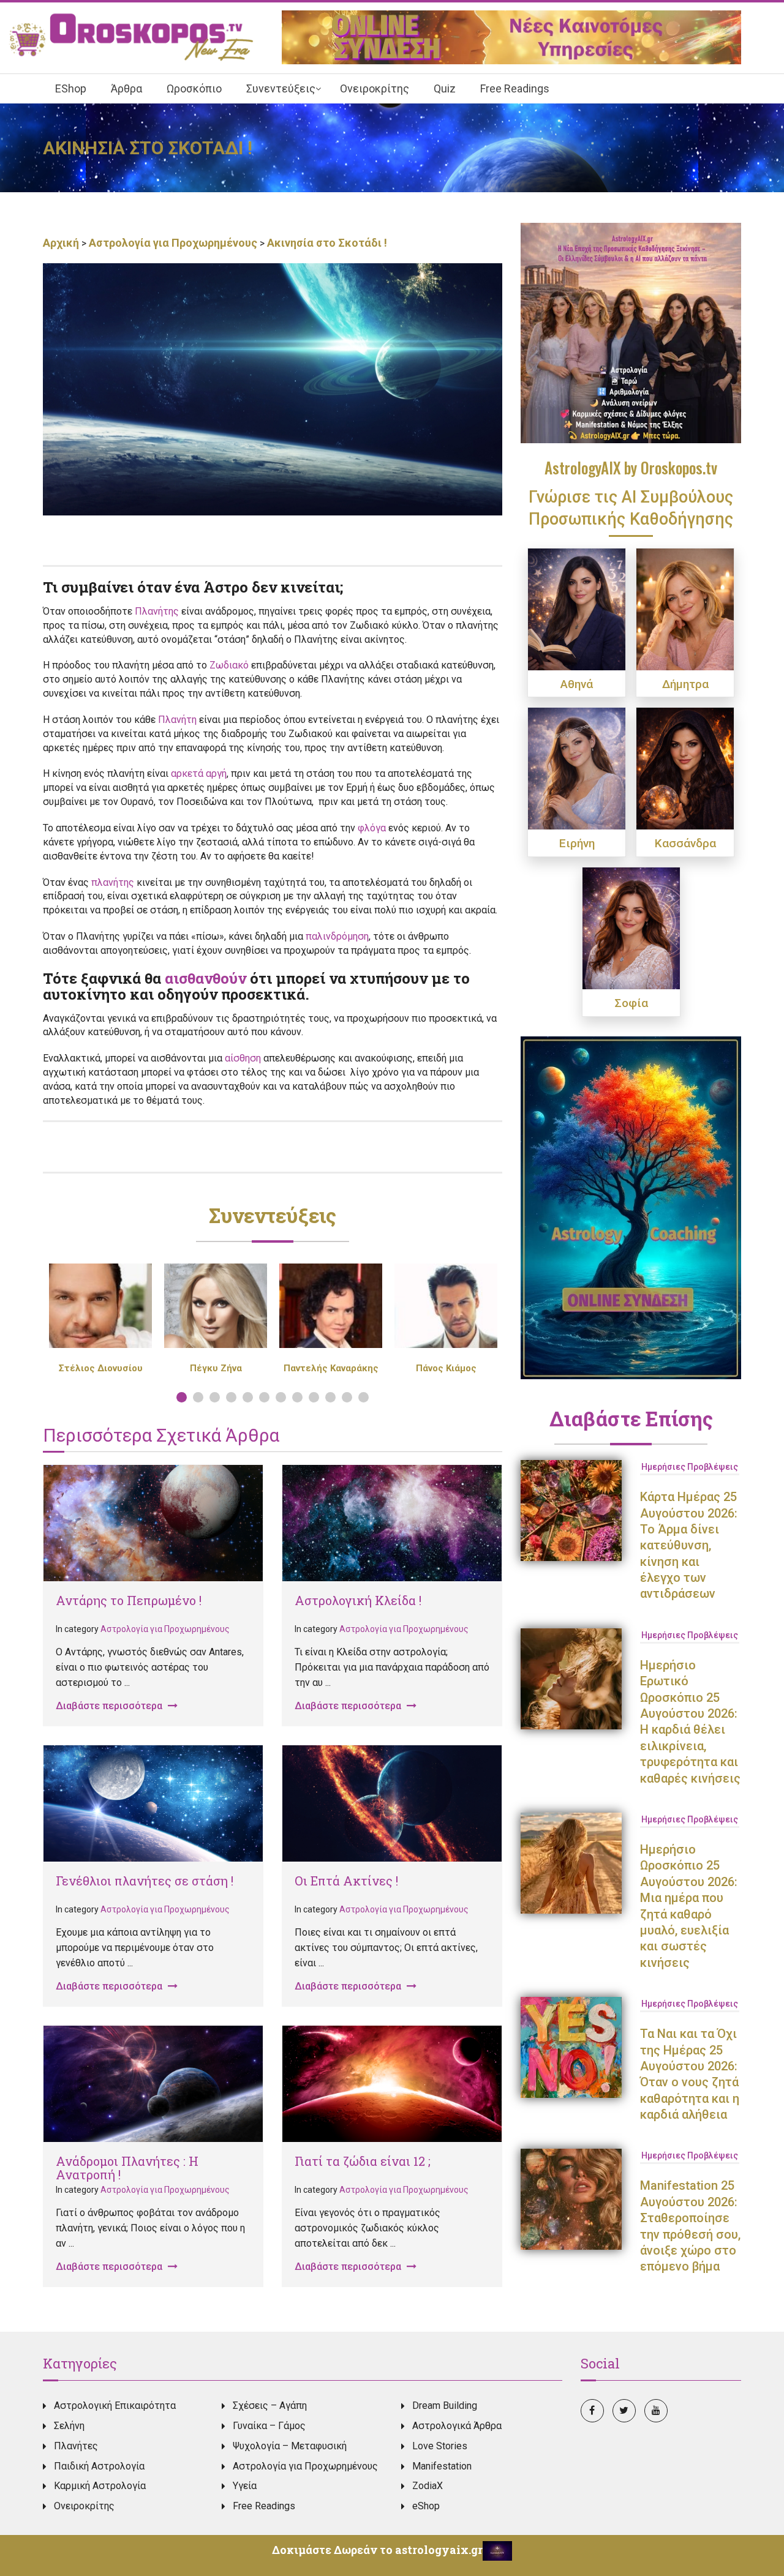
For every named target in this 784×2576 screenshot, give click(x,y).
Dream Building (445, 2406)
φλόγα (372, 828)
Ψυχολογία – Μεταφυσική (290, 2446)
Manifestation (442, 2466)
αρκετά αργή (199, 773)
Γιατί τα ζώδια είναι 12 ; (363, 2161)
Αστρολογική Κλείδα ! (358, 1600)
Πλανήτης (157, 611)
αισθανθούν (205, 978)
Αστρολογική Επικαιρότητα (115, 2406)
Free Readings (264, 2506)
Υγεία (245, 2486)
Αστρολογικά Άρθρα (457, 2426)
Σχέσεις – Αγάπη (270, 2406)
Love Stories (440, 2446)
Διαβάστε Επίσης (631, 1418)
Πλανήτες (76, 2446)
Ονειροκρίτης (84, 2506)
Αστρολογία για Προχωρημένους (173, 243)
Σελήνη (69, 2426)
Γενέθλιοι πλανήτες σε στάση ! (145, 1881)
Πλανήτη (177, 720)
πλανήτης (113, 882)
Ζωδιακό (229, 665)
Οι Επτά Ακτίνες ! (346, 1881)
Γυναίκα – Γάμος (269, 2426)
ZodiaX (428, 2486)
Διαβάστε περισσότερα (110, 1706)
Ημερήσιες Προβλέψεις (690, 1467)
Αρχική (62, 243)
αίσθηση (243, 1058)
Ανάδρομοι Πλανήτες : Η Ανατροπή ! (127, 2168)
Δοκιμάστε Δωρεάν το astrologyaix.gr (377, 2550)
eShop (426, 2506)
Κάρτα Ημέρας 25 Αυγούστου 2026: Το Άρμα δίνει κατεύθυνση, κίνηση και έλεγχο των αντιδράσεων (689, 1545)
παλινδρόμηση (337, 936)
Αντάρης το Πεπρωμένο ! (129, 1600)
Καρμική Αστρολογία (100, 2486)
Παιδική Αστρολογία (99, 2466)
